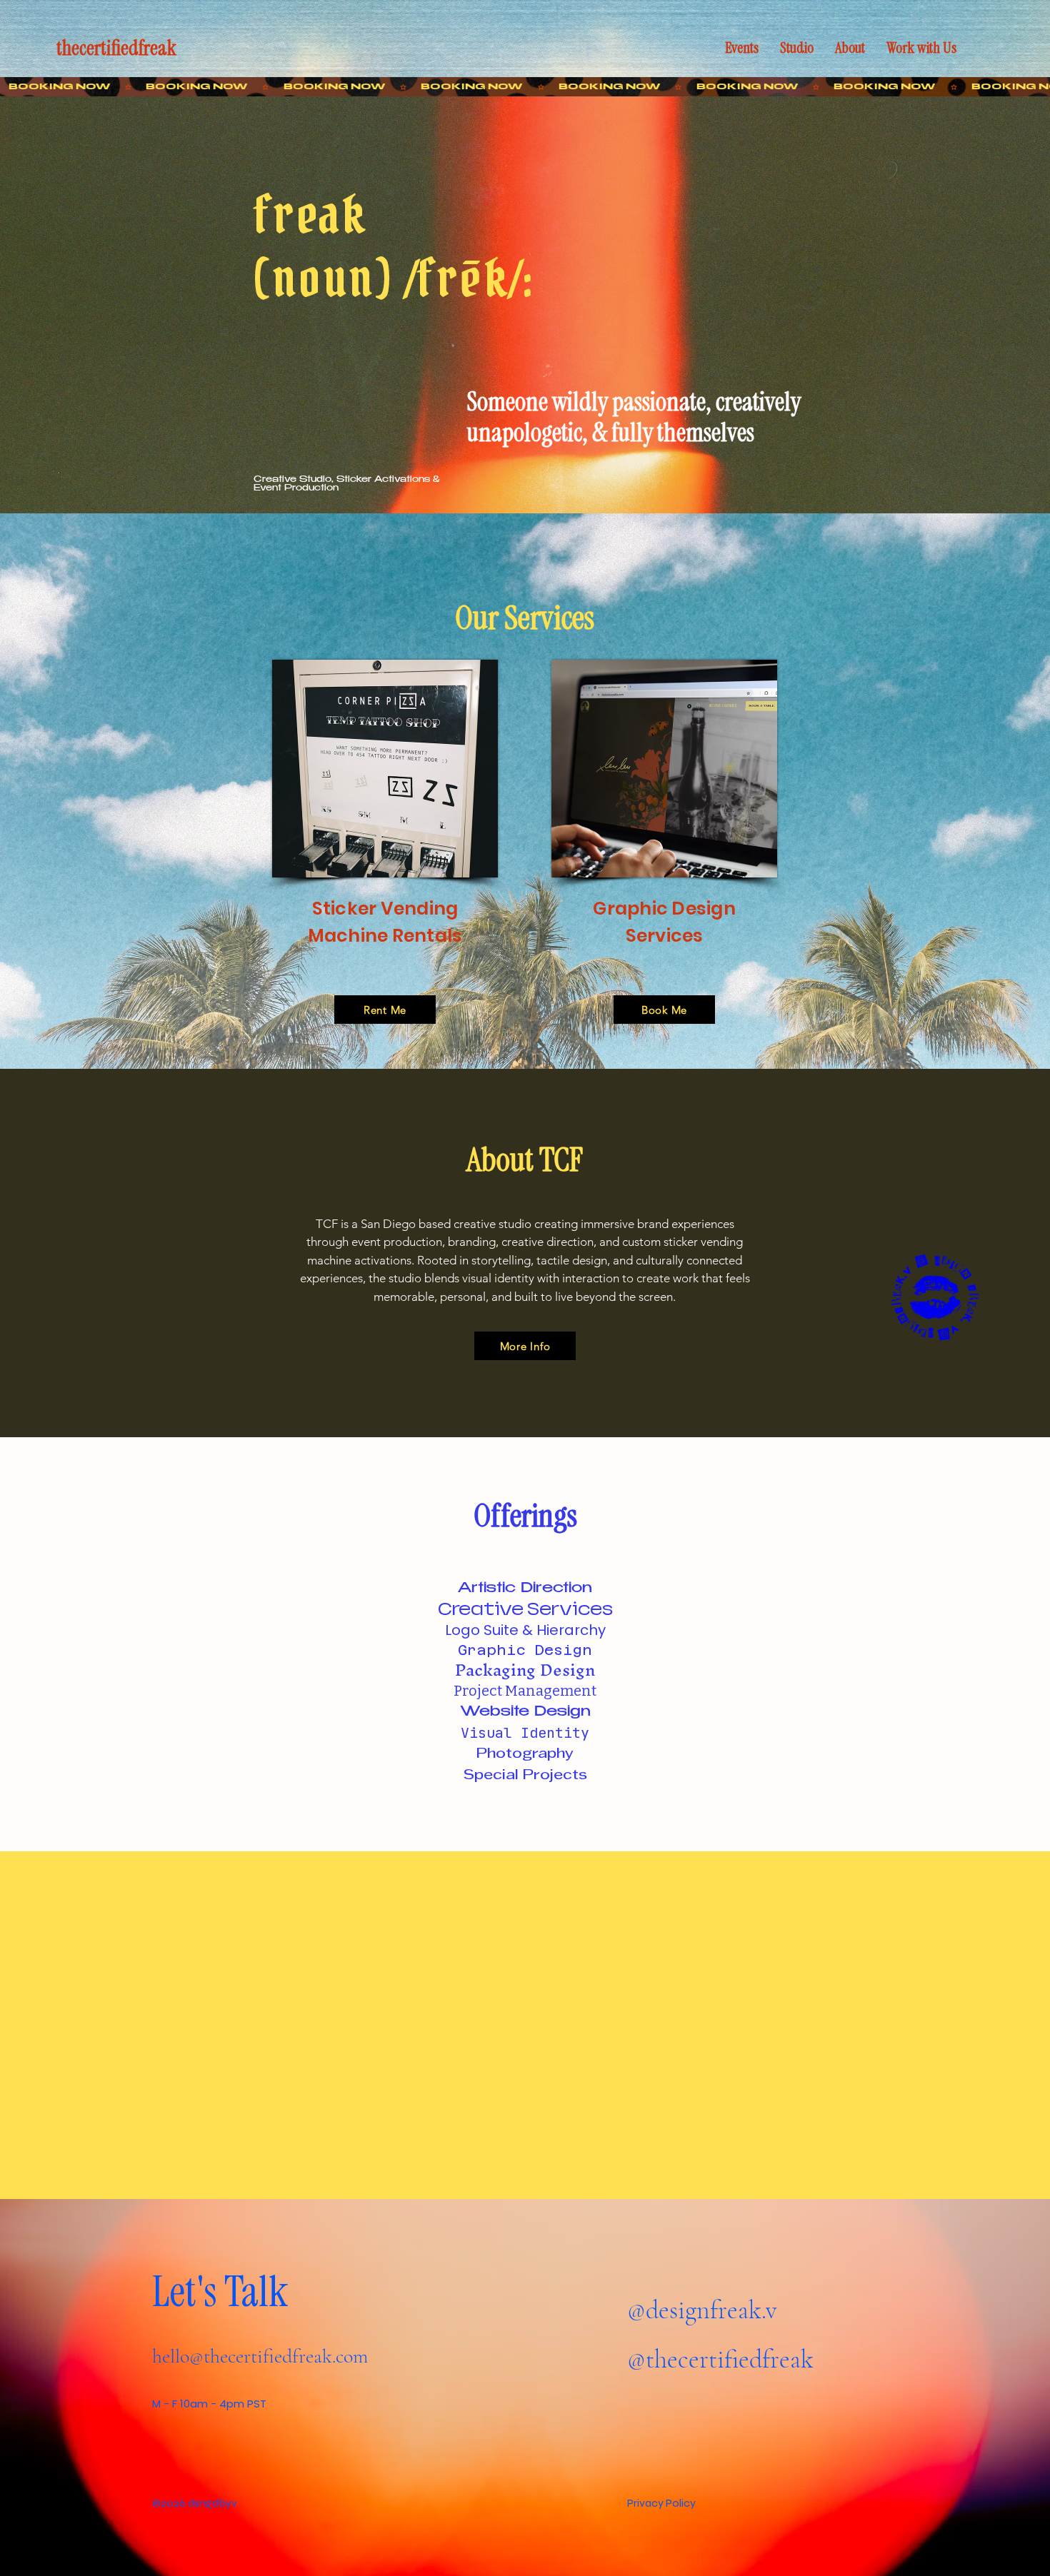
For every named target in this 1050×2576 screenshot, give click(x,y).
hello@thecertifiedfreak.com (260, 2356)
